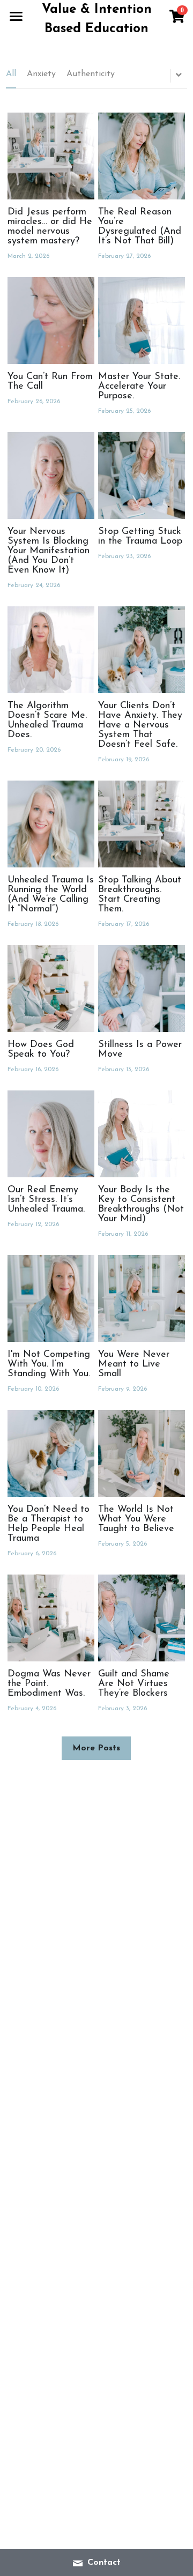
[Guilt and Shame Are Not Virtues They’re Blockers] (142, 1618)
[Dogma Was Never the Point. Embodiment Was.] (51, 1618)
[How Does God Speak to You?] (51, 989)
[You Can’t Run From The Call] (51, 321)
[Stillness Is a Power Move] (142, 989)
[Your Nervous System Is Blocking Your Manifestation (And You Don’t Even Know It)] (51, 476)
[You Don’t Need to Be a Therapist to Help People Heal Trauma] (51, 1453)
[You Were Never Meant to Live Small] (142, 1298)
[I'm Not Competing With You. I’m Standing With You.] (51, 1298)
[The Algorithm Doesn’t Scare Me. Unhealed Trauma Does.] (51, 650)
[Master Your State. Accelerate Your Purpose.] (142, 321)
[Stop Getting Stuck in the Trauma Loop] (142, 476)
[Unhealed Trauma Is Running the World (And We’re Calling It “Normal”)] (51, 824)
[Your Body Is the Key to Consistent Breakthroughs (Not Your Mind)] (142, 1134)
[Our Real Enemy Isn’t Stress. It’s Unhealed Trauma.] (51, 1134)
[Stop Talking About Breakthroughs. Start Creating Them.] (142, 824)
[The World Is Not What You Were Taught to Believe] (142, 1453)
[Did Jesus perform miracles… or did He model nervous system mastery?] (51, 156)
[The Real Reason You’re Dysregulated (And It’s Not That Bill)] (142, 156)
